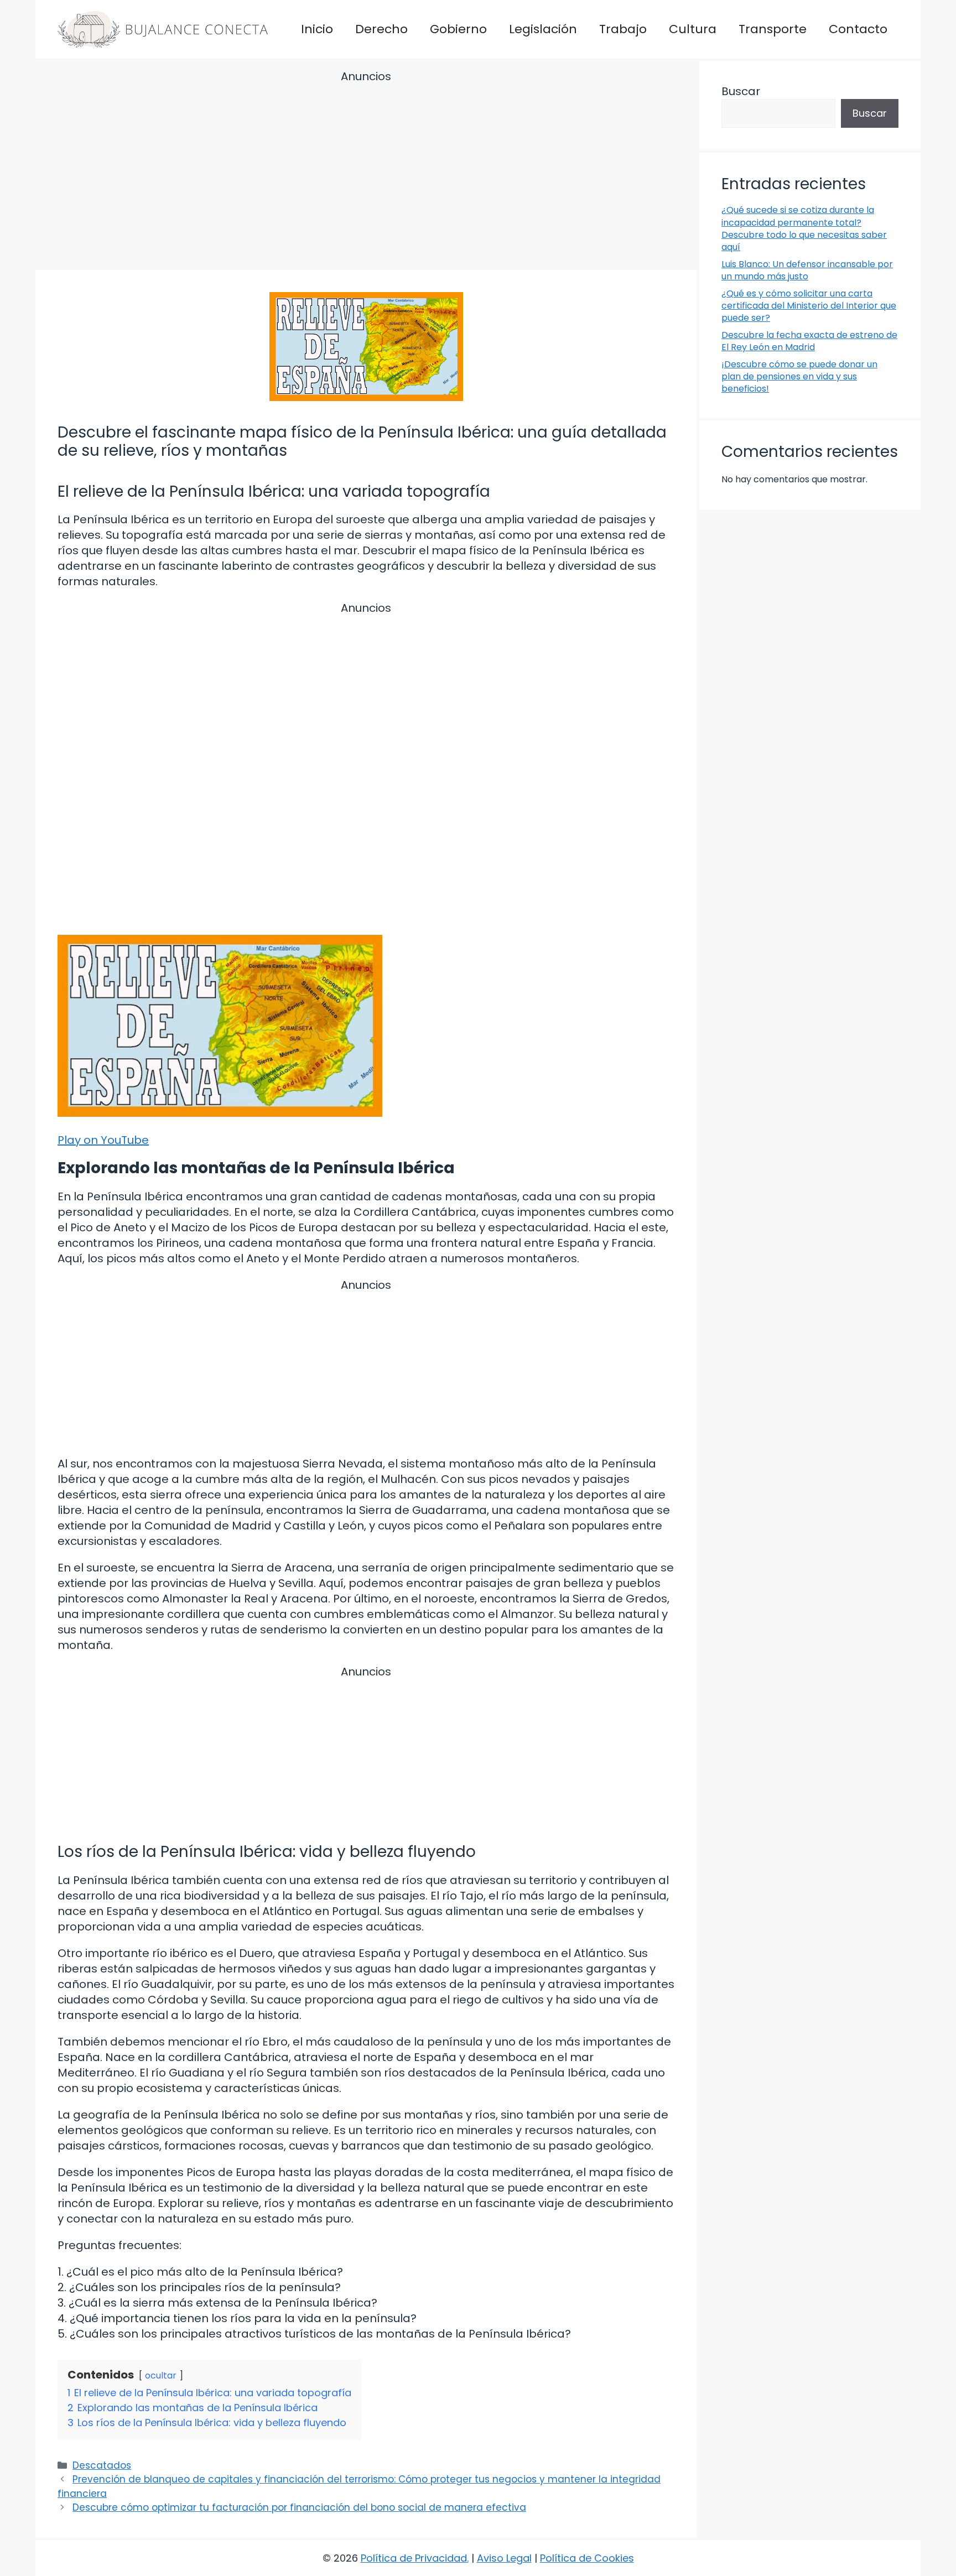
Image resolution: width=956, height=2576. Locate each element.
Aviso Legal (504, 2558)
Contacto (858, 29)
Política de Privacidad (414, 2558)
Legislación (543, 29)
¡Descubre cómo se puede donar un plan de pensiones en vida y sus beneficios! (799, 377)
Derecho (381, 29)
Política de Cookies (587, 2558)
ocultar (161, 2375)
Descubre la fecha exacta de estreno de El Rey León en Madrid (809, 341)
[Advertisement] (366, 172)
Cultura (693, 29)
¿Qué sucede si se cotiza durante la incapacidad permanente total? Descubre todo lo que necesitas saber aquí (804, 228)
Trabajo (623, 29)
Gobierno (458, 29)
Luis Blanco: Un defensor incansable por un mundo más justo (807, 270)
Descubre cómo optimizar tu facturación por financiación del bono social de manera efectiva (299, 2507)
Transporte (773, 29)
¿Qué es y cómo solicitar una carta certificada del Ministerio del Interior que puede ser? (809, 306)
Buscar (741, 91)
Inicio (317, 29)
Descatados (102, 2465)
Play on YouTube (103, 1140)
